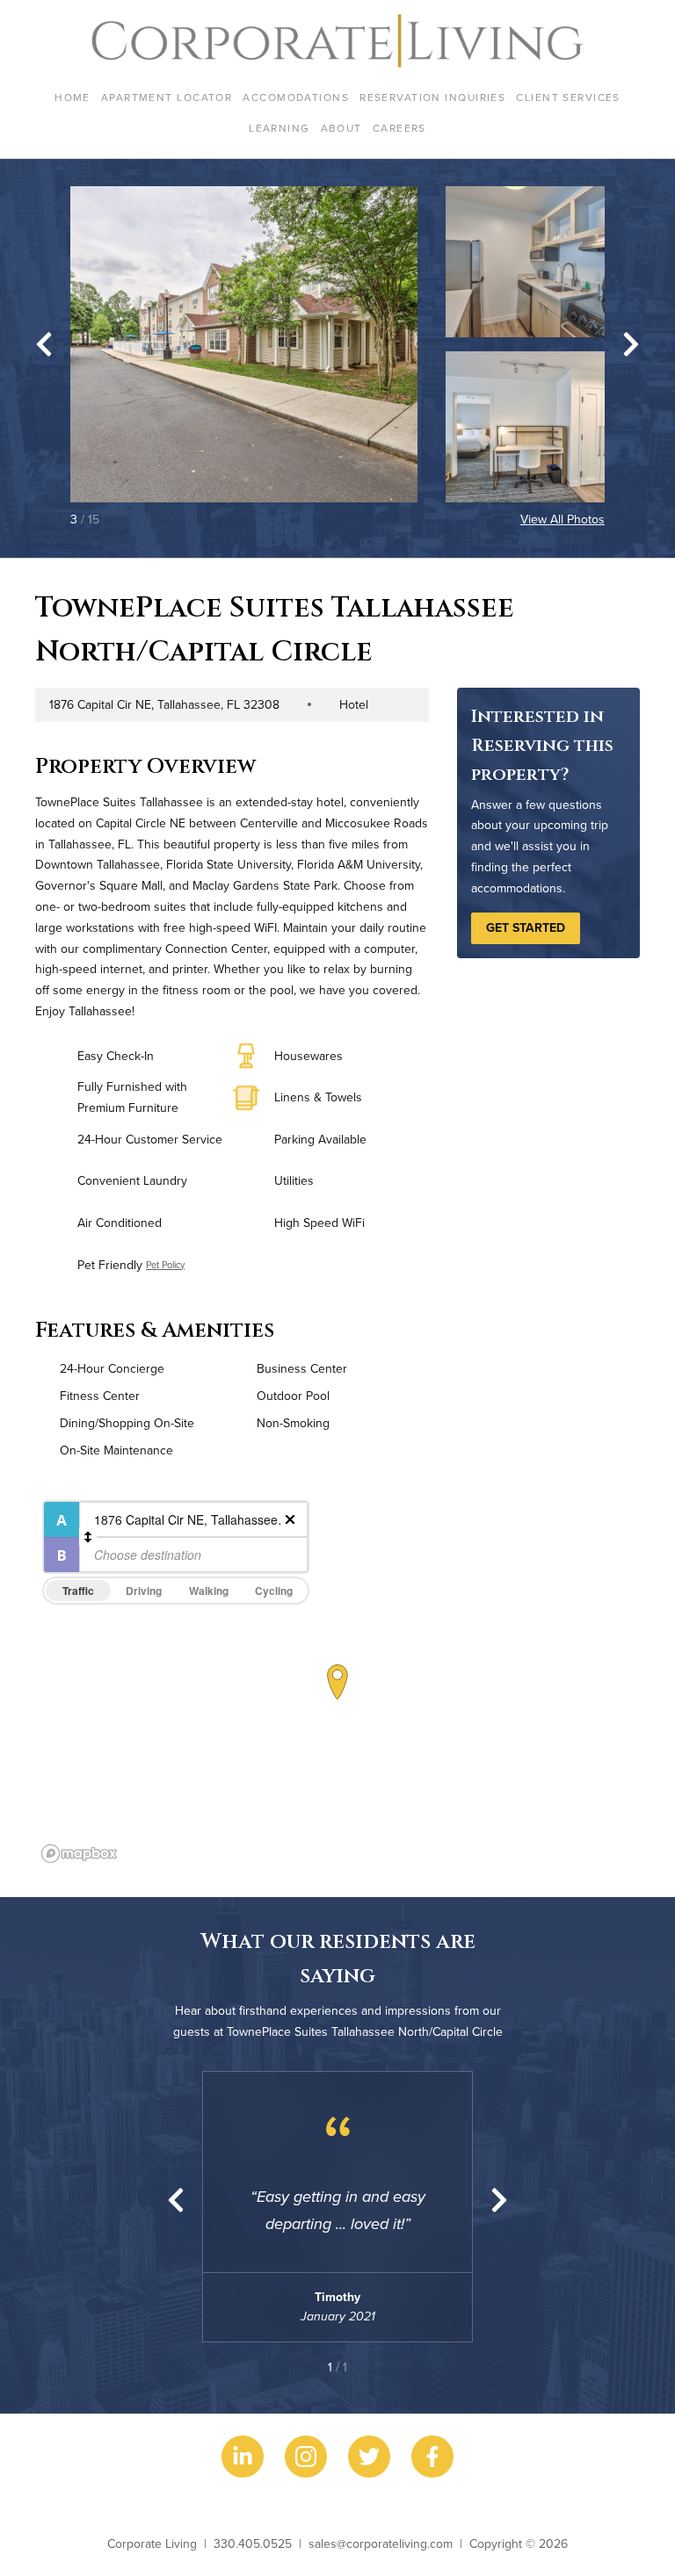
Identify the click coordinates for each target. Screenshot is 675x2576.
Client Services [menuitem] (568, 97)
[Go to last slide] (44, 344)
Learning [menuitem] (279, 128)
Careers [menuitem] (399, 128)
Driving (144, 1591)
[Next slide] (631, 344)
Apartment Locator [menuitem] (167, 97)
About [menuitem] (341, 128)
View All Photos (562, 519)
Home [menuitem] (73, 97)
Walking (209, 1591)
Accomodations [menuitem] (296, 97)
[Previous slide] (176, 2200)
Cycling (274, 1591)
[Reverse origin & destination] (88, 1537)
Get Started (526, 927)
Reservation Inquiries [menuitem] (432, 97)
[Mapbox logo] (79, 1854)
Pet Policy (165, 1265)
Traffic (78, 1591)
